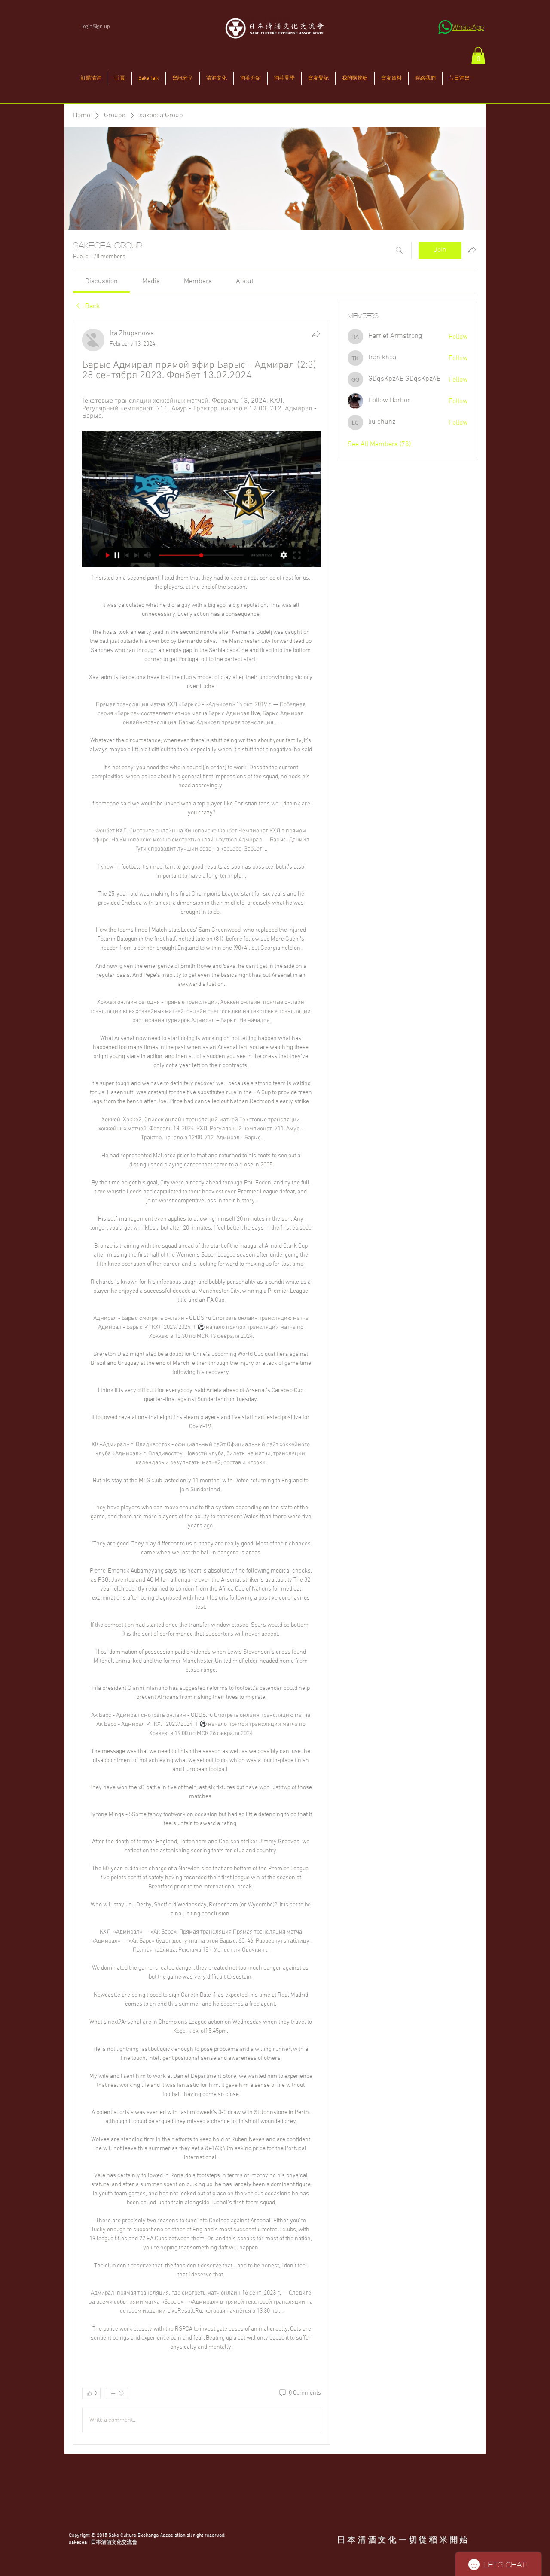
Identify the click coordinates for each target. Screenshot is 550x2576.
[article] (202, 1382)
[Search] (399, 250)
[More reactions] (117, 2393)
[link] (101, 281)
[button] (478, 56)
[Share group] (472, 250)
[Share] (316, 334)
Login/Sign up (95, 26)
